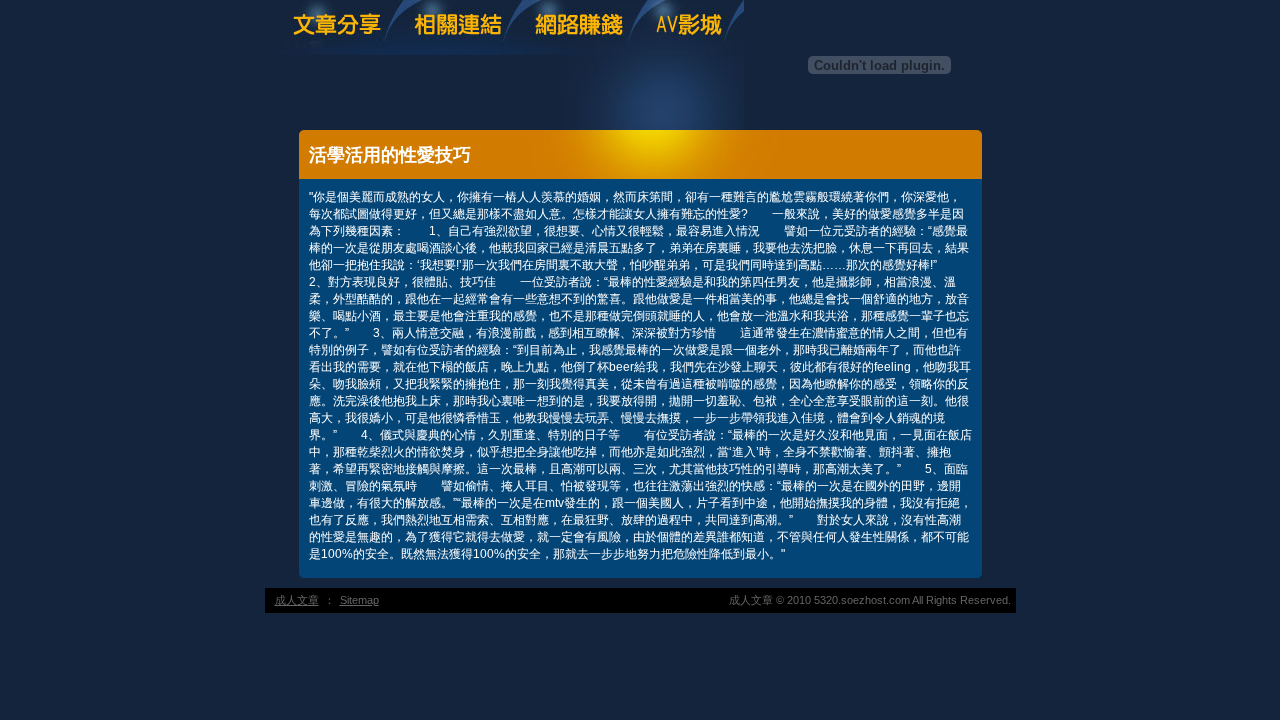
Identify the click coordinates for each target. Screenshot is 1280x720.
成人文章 (297, 600)
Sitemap (359, 600)
